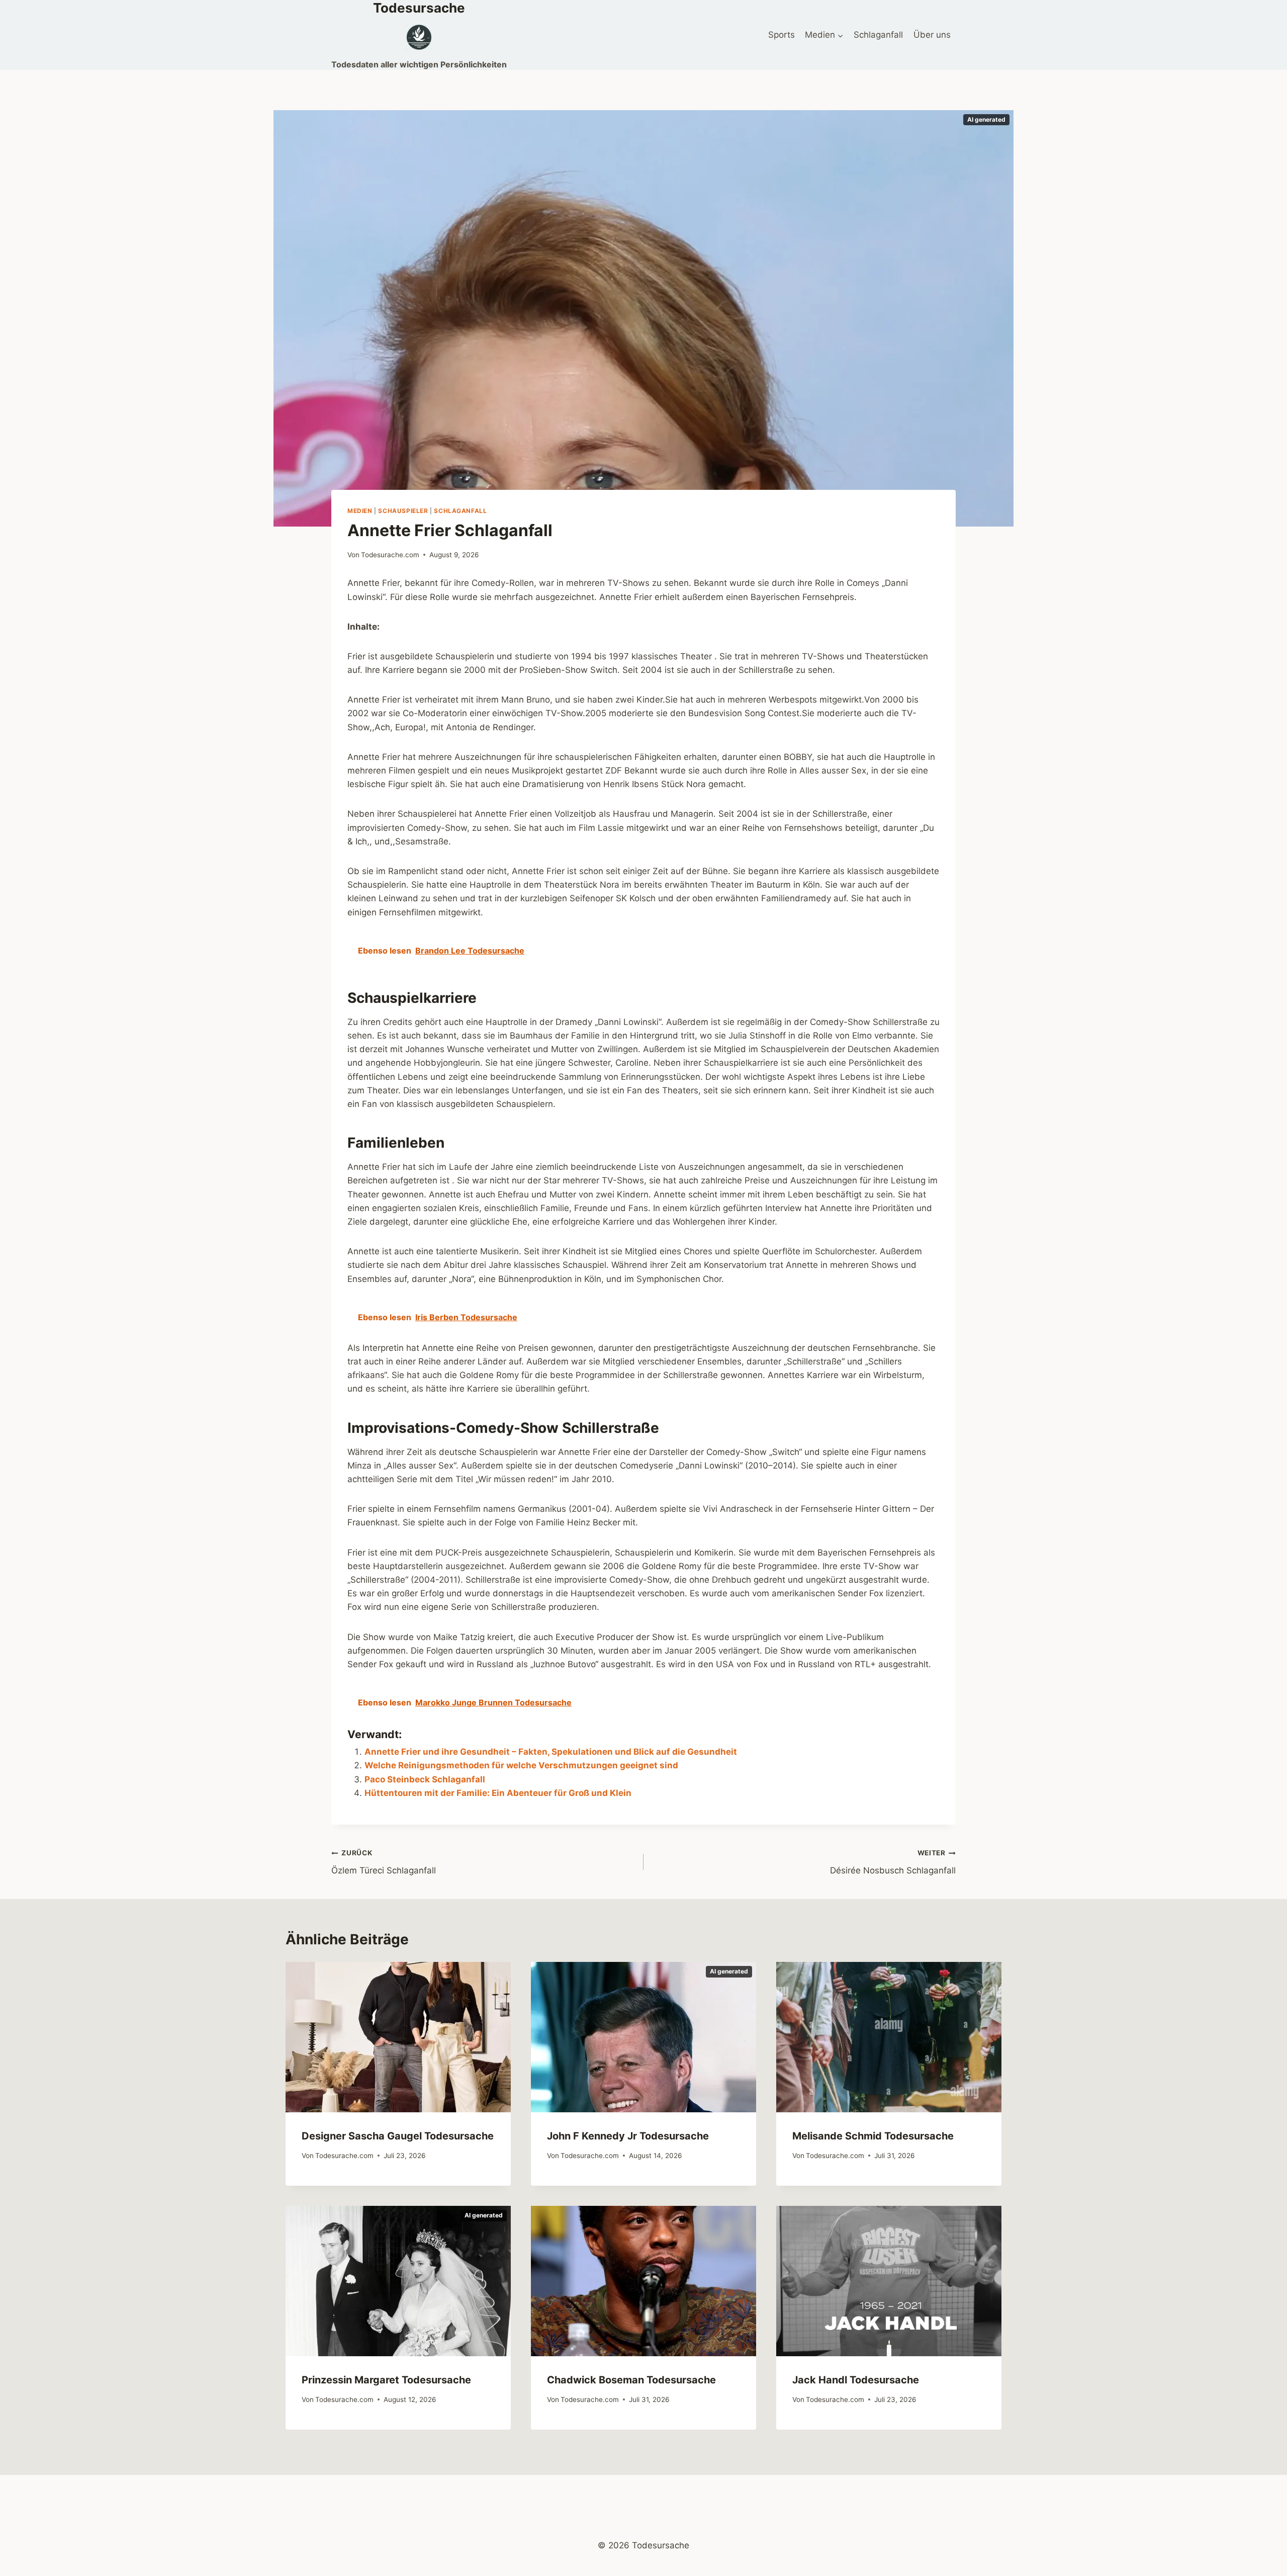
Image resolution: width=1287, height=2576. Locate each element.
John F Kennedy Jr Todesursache (628, 2136)
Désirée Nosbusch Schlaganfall (893, 1862)
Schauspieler (403, 511)
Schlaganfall (878, 35)
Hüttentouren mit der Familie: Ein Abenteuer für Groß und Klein (498, 1793)
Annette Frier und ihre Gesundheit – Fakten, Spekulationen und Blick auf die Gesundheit (551, 1752)
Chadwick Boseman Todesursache (631, 2380)
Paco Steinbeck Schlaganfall (425, 1779)
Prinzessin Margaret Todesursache (386, 2380)
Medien (360, 511)
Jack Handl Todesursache (856, 2380)
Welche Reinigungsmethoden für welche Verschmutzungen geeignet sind (521, 1765)
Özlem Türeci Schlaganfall (384, 1862)
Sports (782, 35)
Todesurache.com (390, 555)
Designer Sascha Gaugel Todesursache (398, 2136)
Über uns (932, 35)
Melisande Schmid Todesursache (873, 2136)
